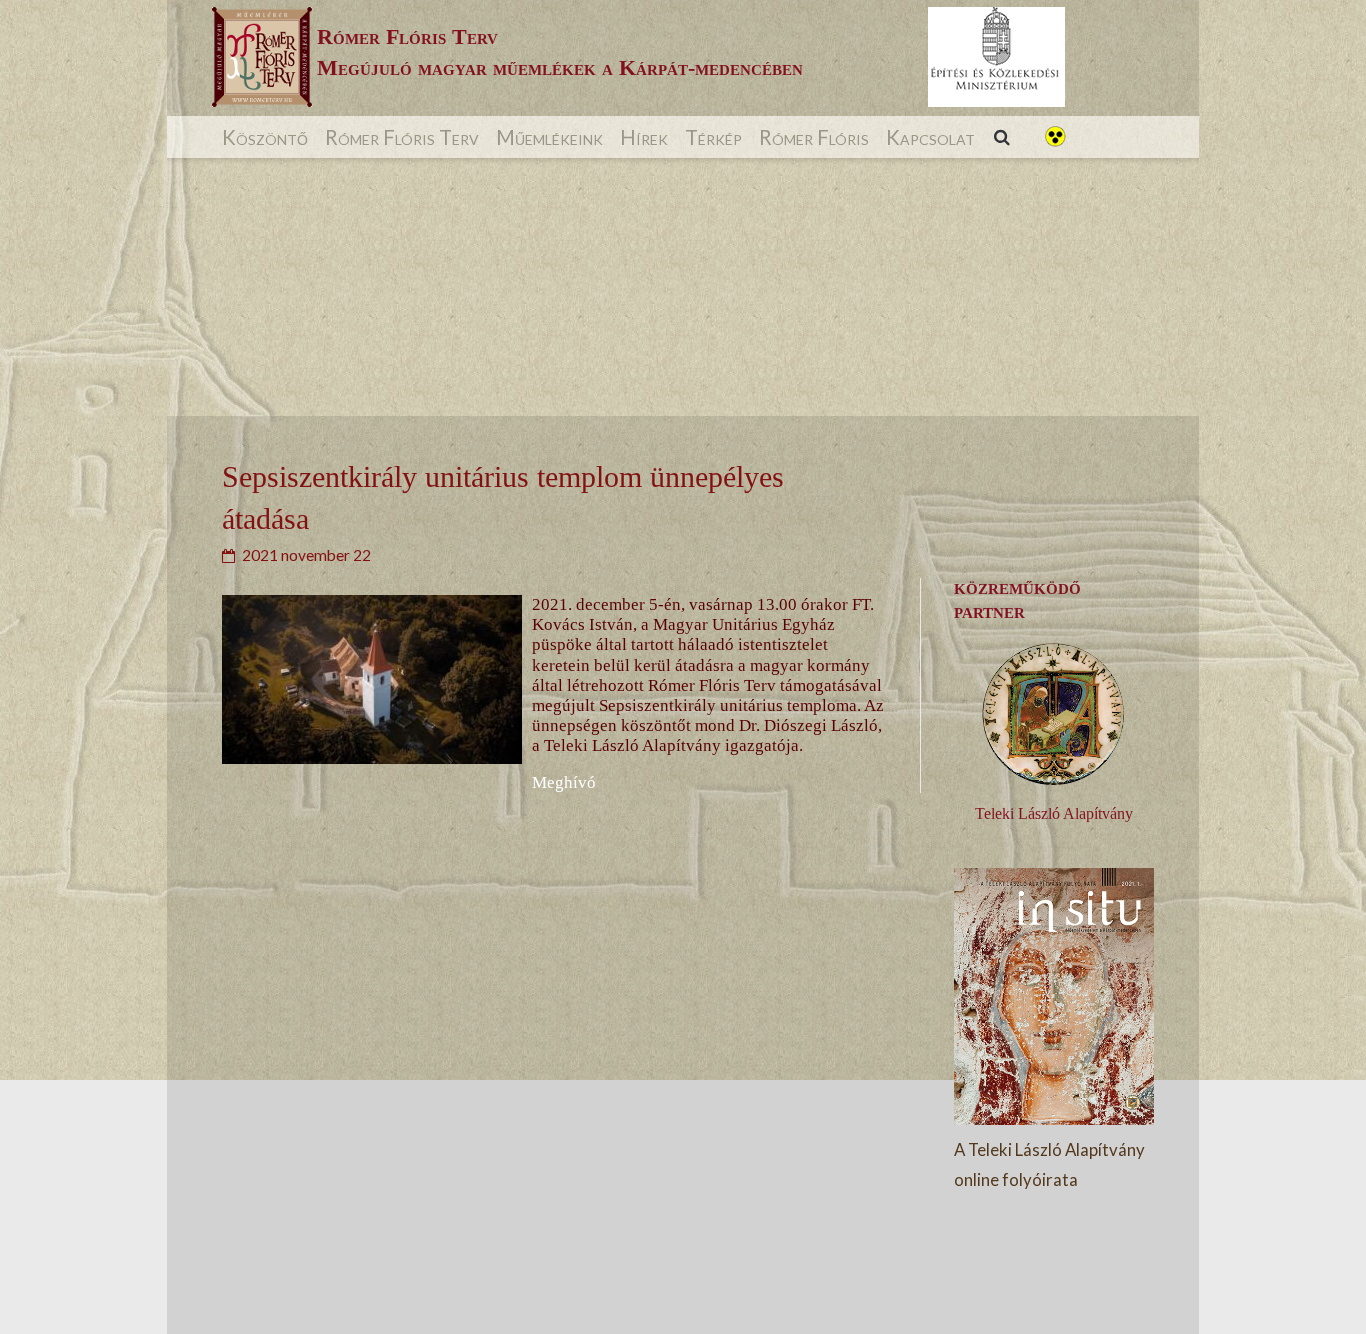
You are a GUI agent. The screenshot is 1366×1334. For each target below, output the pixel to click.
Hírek (644, 137)
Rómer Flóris (814, 137)
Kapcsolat (930, 137)
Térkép (713, 137)
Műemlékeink (549, 137)
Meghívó (564, 782)
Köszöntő (265, 137)
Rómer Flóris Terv (402, 137)
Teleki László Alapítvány (1054, 813)
